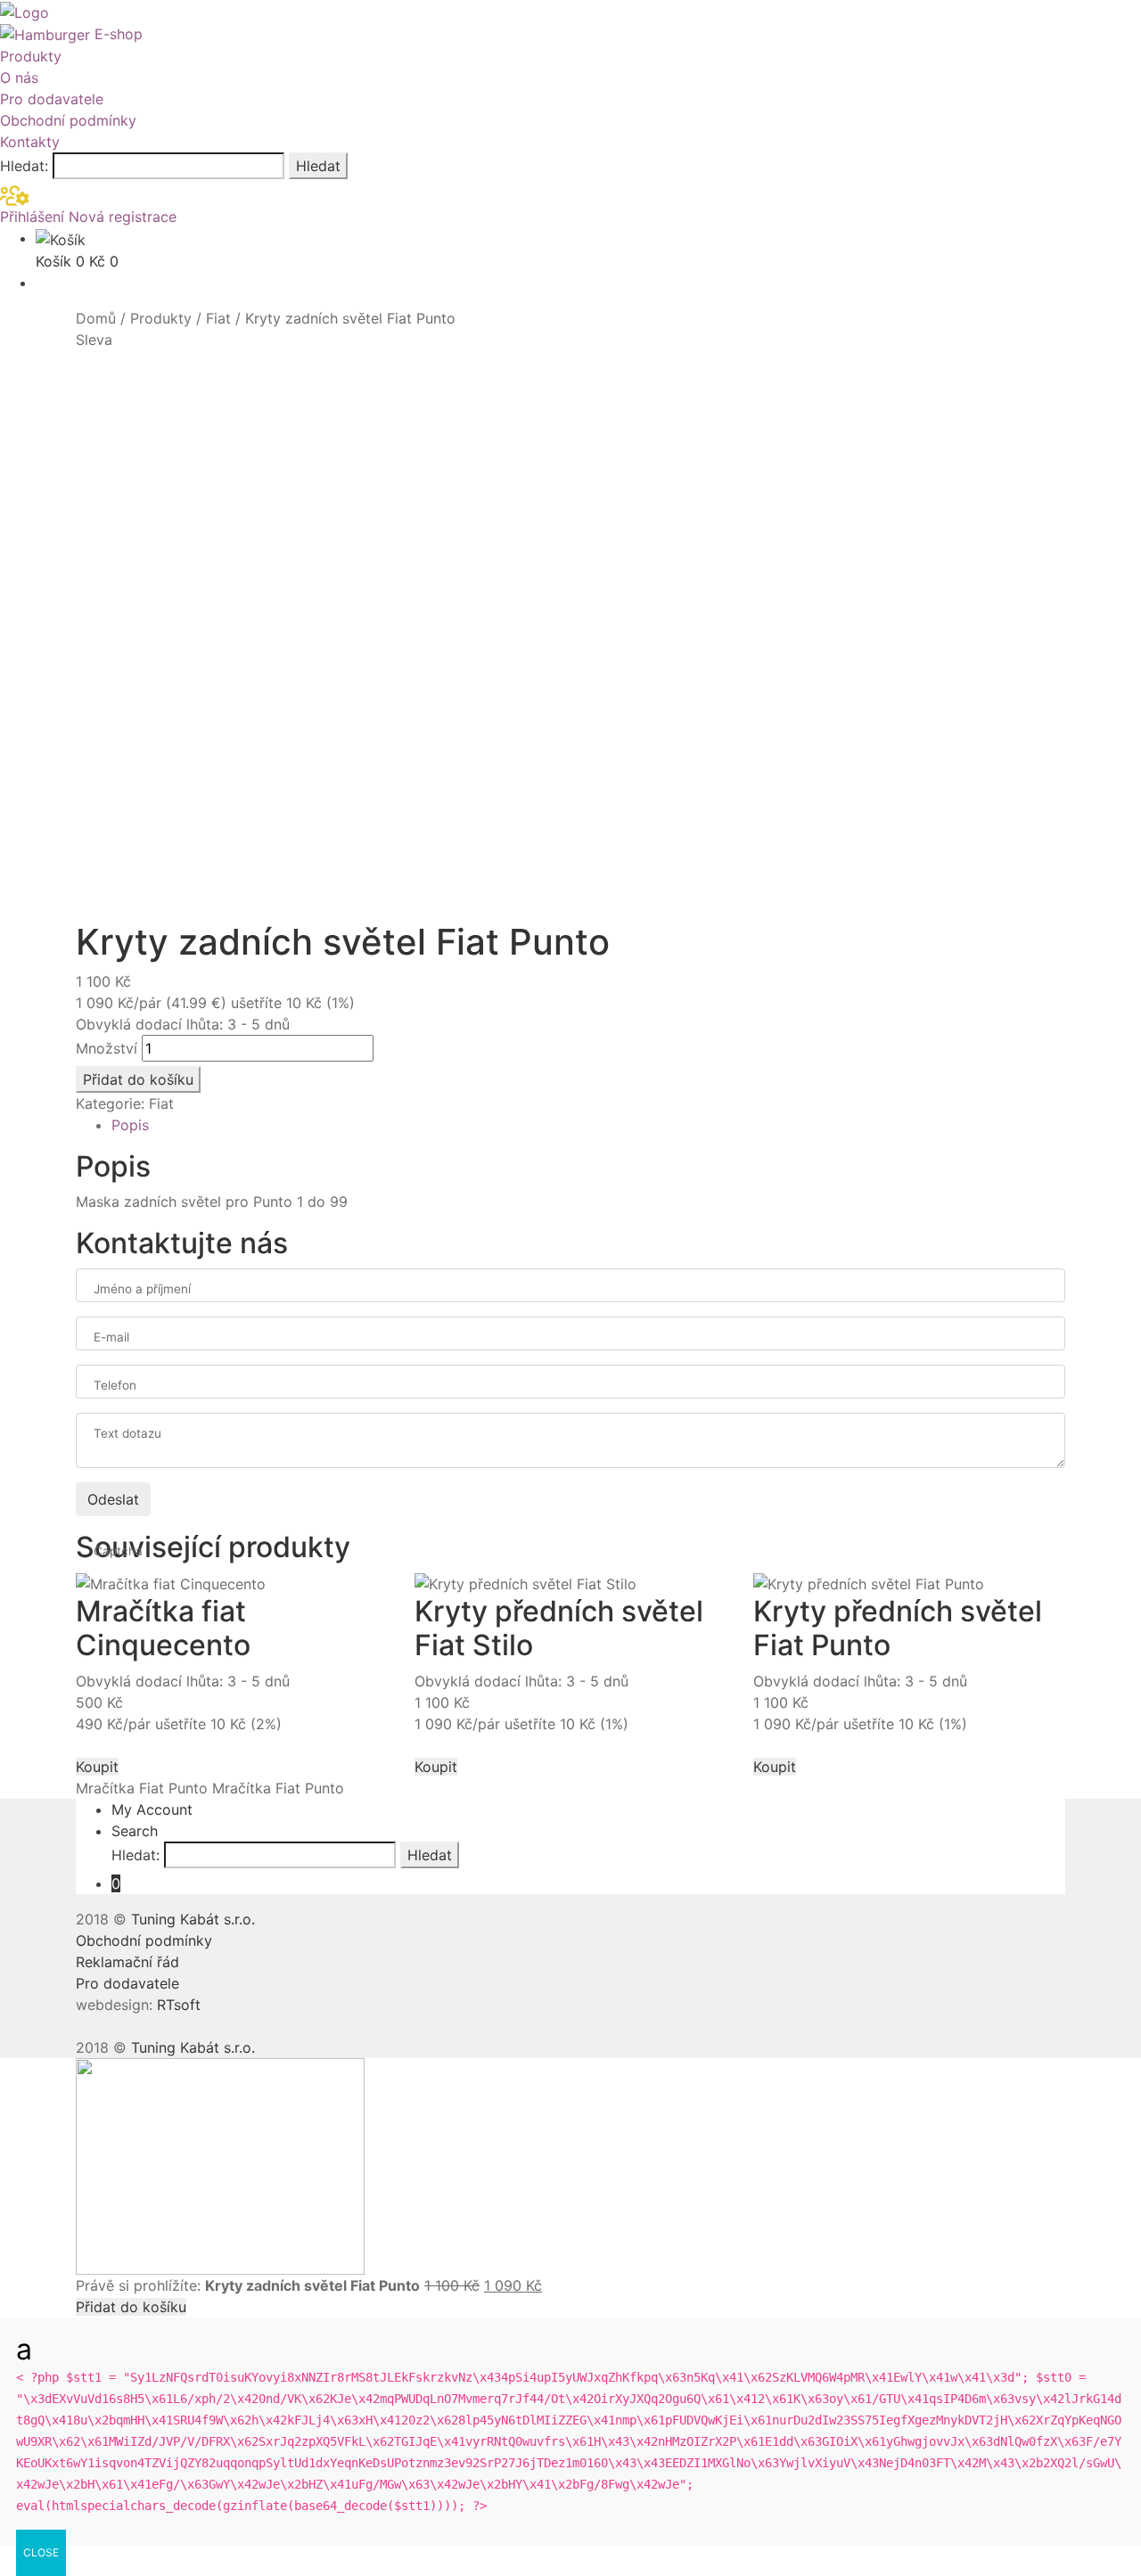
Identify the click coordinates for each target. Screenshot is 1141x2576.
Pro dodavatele (52, 99)
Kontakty (30, 142)
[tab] (588, 1125)
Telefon (115, 1385)
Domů (96, 318)
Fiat (218, 318)
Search (135, 1831)
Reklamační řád (127, 1962)
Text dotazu (127, 1433)
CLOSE (41, 2552)
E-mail (111, 1337)
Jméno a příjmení (142, 1289)
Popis (130, 1125)
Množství (107, 1048)
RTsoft (179, 2005)
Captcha (118, 1551)
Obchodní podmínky (68, 120)
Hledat (318, 166)
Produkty (31, 56)
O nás (19, 78)
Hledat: (24, 166)
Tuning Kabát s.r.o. (193, 1919)
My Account (152, 1809)
